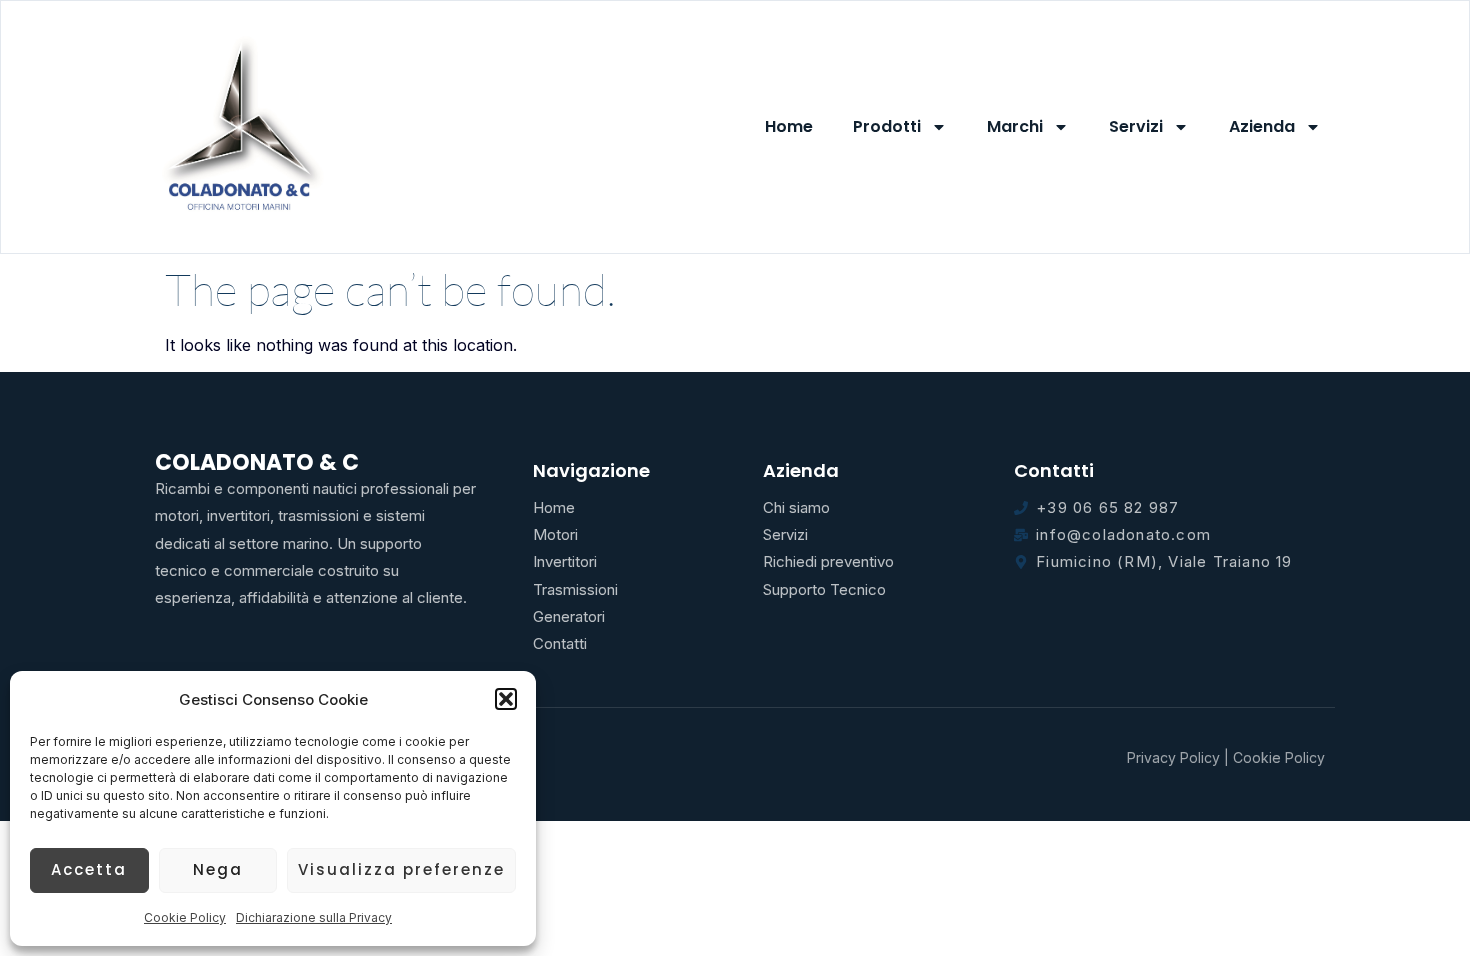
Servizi (1136, 126)
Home (789, 126)
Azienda (1262, 126)
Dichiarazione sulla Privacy (314, 917)
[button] (506, 699)
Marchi (1015, 126)
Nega (218, 869)
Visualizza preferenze (401, 869)
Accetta (89, 869)
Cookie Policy (185, 917)
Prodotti (887, 126)
